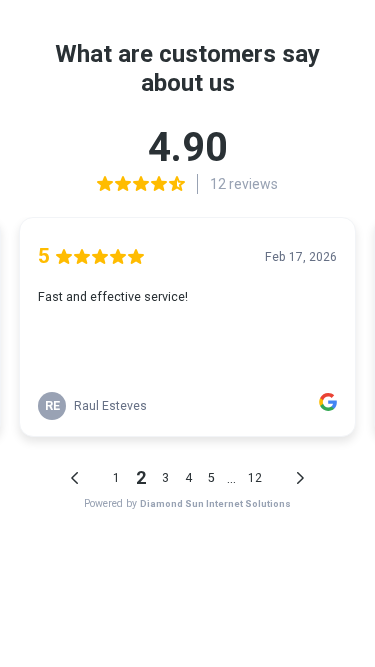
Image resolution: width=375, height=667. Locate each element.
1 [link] (116, 478)
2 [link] (141, 477)
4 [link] (188, 478)
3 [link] (165, 478)
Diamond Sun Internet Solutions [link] (215, 503)
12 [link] (255, 478)
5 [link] (211, 478)
